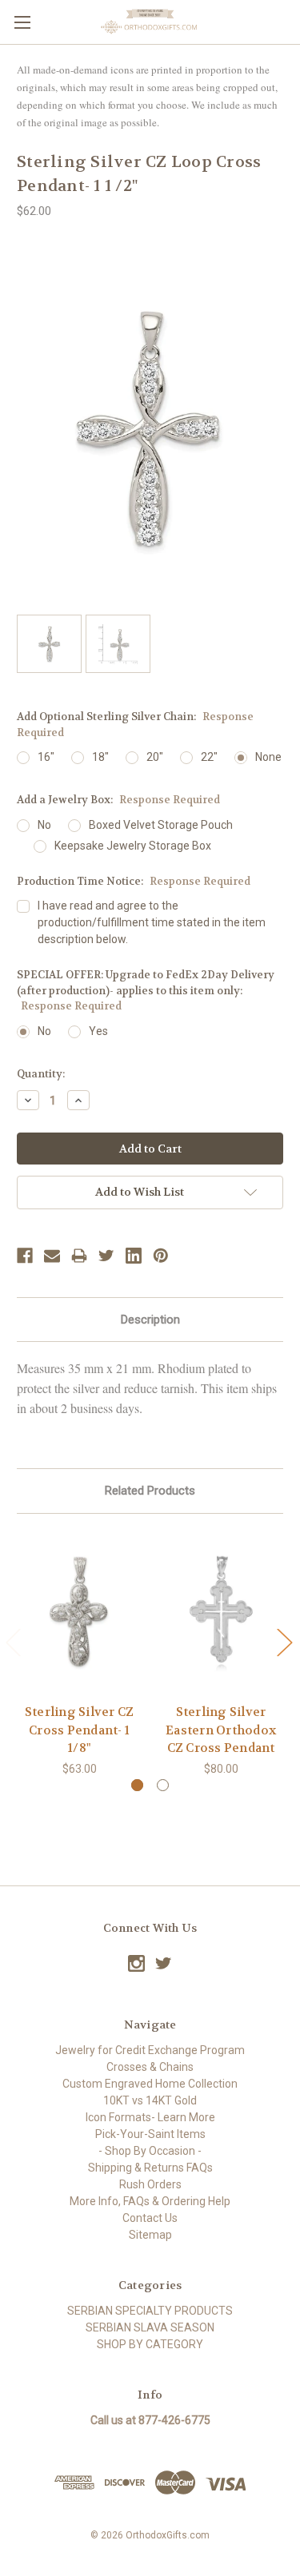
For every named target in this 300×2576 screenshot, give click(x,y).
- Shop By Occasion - (150, 2151)
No (44, 825)
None (268, 757)
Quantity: (41, 1074)
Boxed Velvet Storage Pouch (161, 825)
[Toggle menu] (22, 22)
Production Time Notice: (134, 881)
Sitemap (150, 2235)
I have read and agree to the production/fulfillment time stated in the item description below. (152, 922)
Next (284, 1642)
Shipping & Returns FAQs (150, 2168)
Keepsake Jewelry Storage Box (133, 846)
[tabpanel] (80, 1654)
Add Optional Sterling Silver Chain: (135, 725)
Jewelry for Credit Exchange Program (150, 2050)
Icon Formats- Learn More (150, 2117)
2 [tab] (163, 1785)
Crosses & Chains (150, 2067)
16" (46, 757)
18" (100, 757)
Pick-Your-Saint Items (150, 2134)
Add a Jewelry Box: (118, 800)
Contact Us (150, 2218)
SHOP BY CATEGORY (150, 2344)
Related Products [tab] (150, 1491)
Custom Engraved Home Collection (150, 2084)
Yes (98, 1031)
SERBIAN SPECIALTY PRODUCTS (150, 2311)
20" (155, 757)
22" (209, 757)
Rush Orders (150, 2184)
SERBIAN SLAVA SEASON (150, 2327)
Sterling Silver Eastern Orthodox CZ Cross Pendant (221, 1730)
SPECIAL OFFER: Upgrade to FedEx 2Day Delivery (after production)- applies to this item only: (146, 990)
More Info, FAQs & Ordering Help (150, 2201)
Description (150, 1320)
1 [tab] (137, 1785)
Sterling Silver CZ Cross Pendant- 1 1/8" (80, 1730)
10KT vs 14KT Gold (150, 2100)
